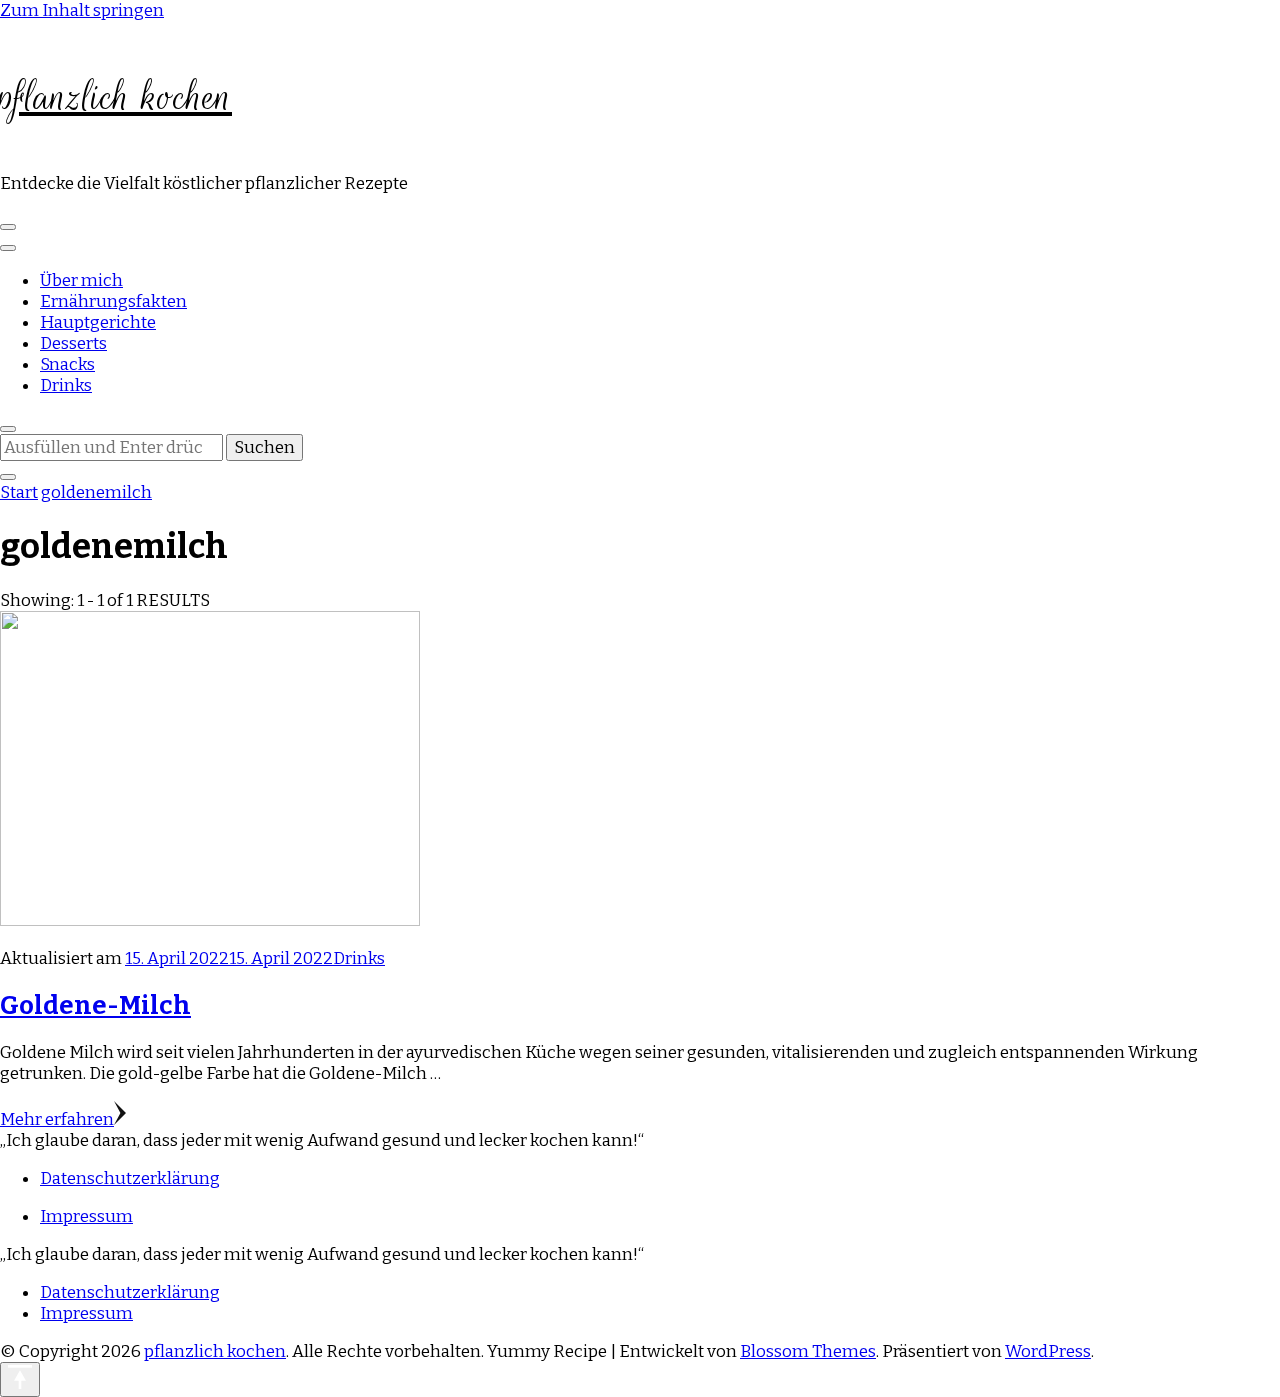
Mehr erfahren (57, 1119)
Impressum (86, 1216)
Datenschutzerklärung (130, 1178)
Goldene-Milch (95, 1005)
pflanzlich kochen (116, 97)
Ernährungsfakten (113, 301)
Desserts (73, 343)
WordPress (1048, 1351)
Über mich (81, 280)
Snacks (67, 364)
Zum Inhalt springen (82, 10)
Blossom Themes (808, 1351)
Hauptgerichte (98, 322)
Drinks (66, 385)
